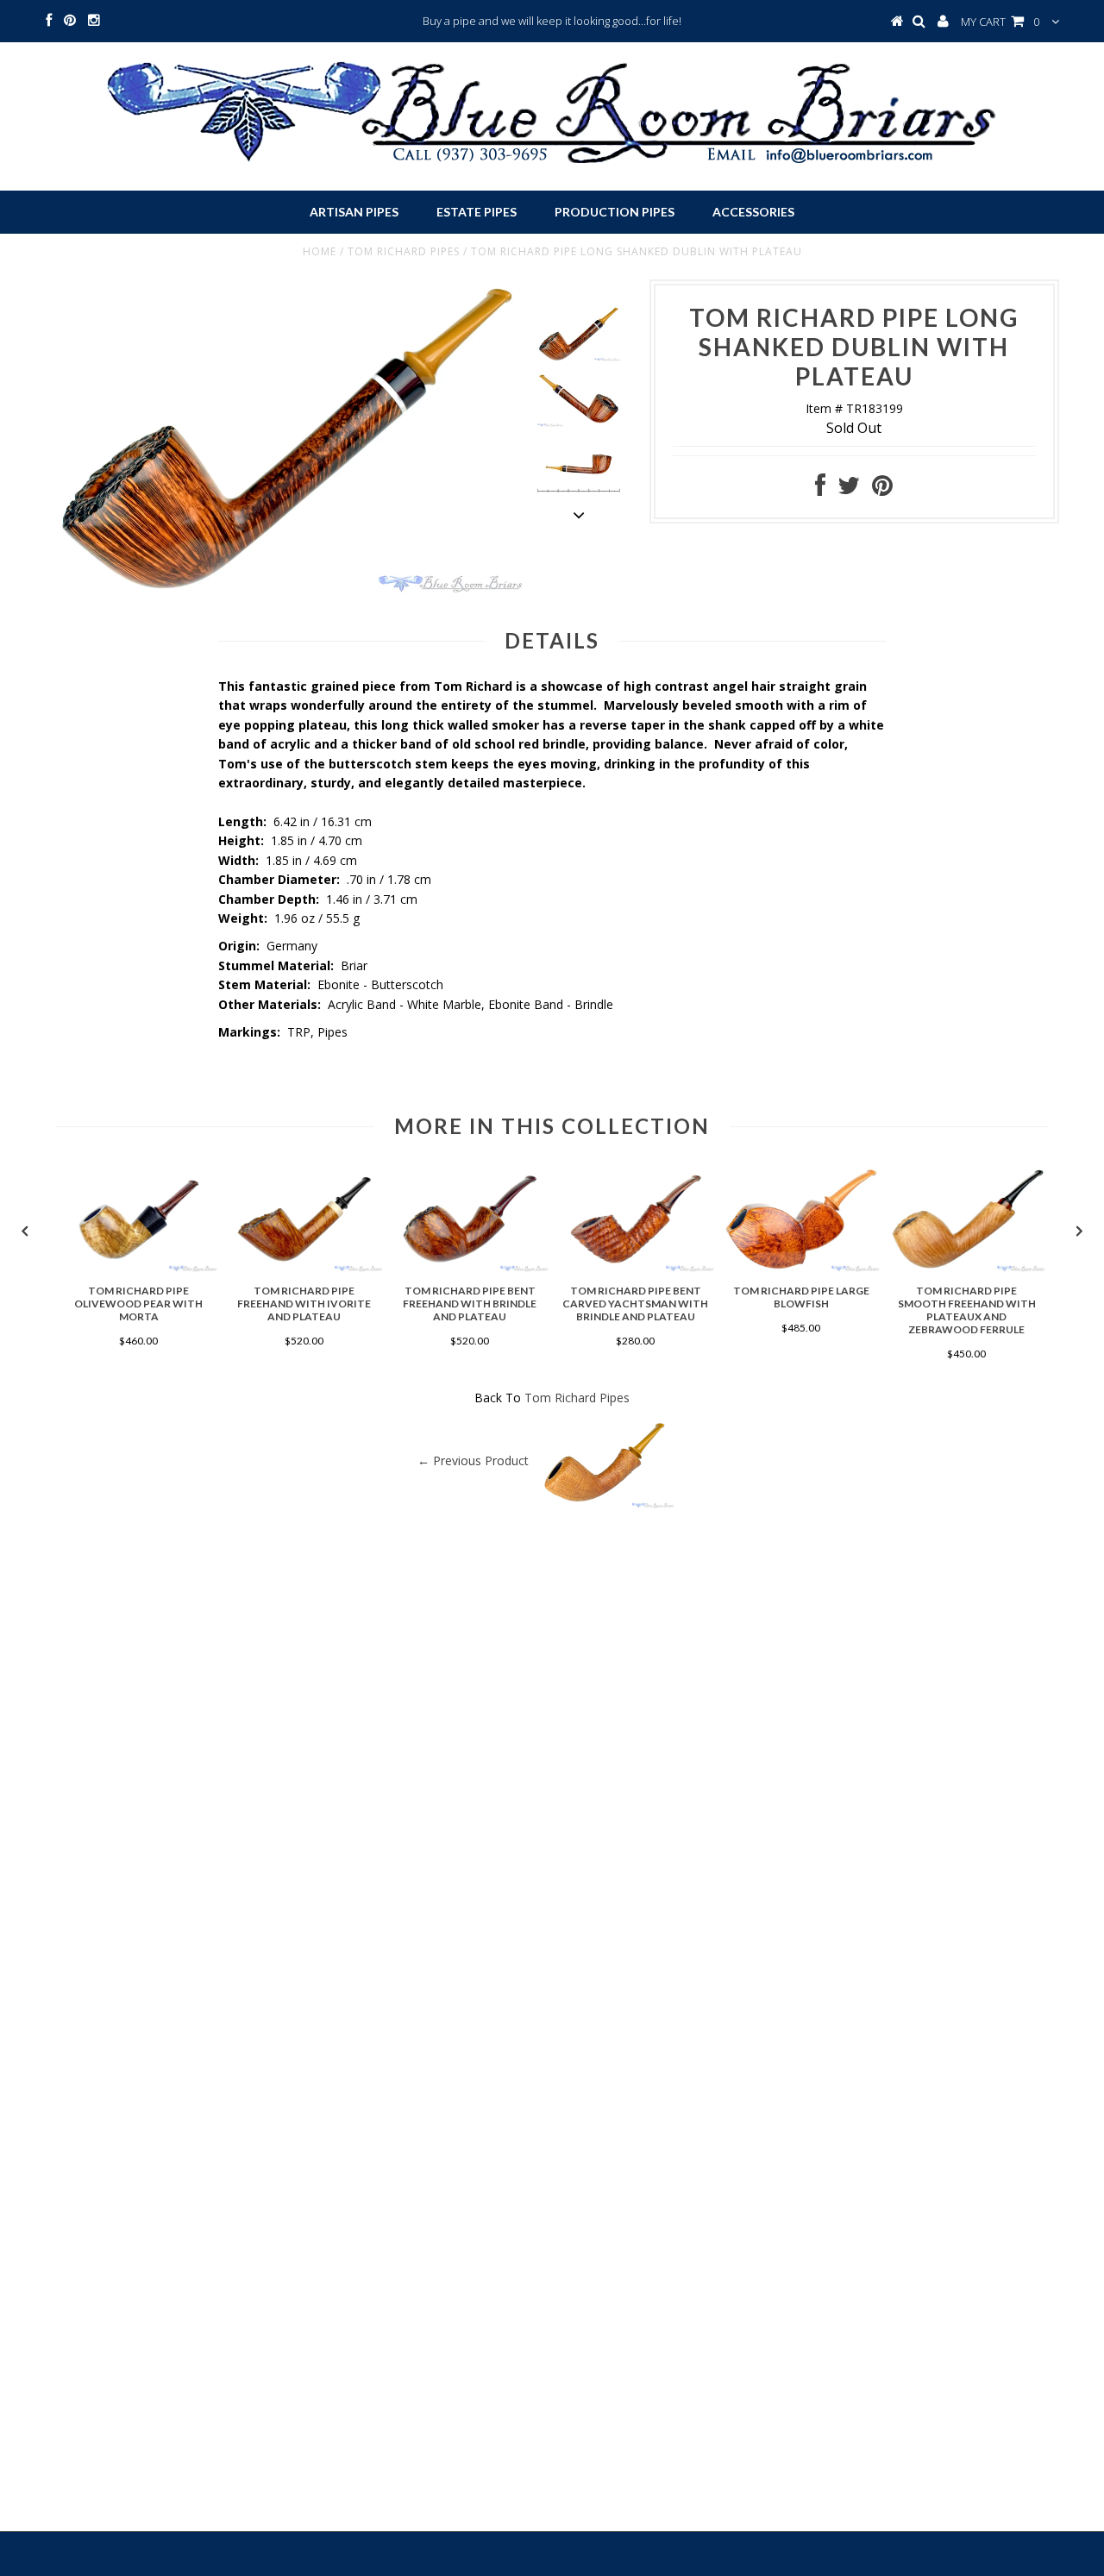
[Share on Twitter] (849, 489)
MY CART (1000, 22)
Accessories (753, 212)
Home (320, 251)
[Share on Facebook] (820, 489)
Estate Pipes (477, 212)
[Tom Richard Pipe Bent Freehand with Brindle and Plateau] (470, 1267)
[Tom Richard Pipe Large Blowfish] (801, 1267)
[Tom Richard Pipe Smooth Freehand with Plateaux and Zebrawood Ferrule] (967, 1267)
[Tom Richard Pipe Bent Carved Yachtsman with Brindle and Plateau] (636, 1267)
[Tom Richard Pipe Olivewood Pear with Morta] (139, 1267)
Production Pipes (615, 212)
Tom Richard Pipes (404, 251)
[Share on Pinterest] (882, 489)
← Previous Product (473, 1460)
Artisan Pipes (354, 212)
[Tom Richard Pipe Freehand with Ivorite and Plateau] (304, 1267)
